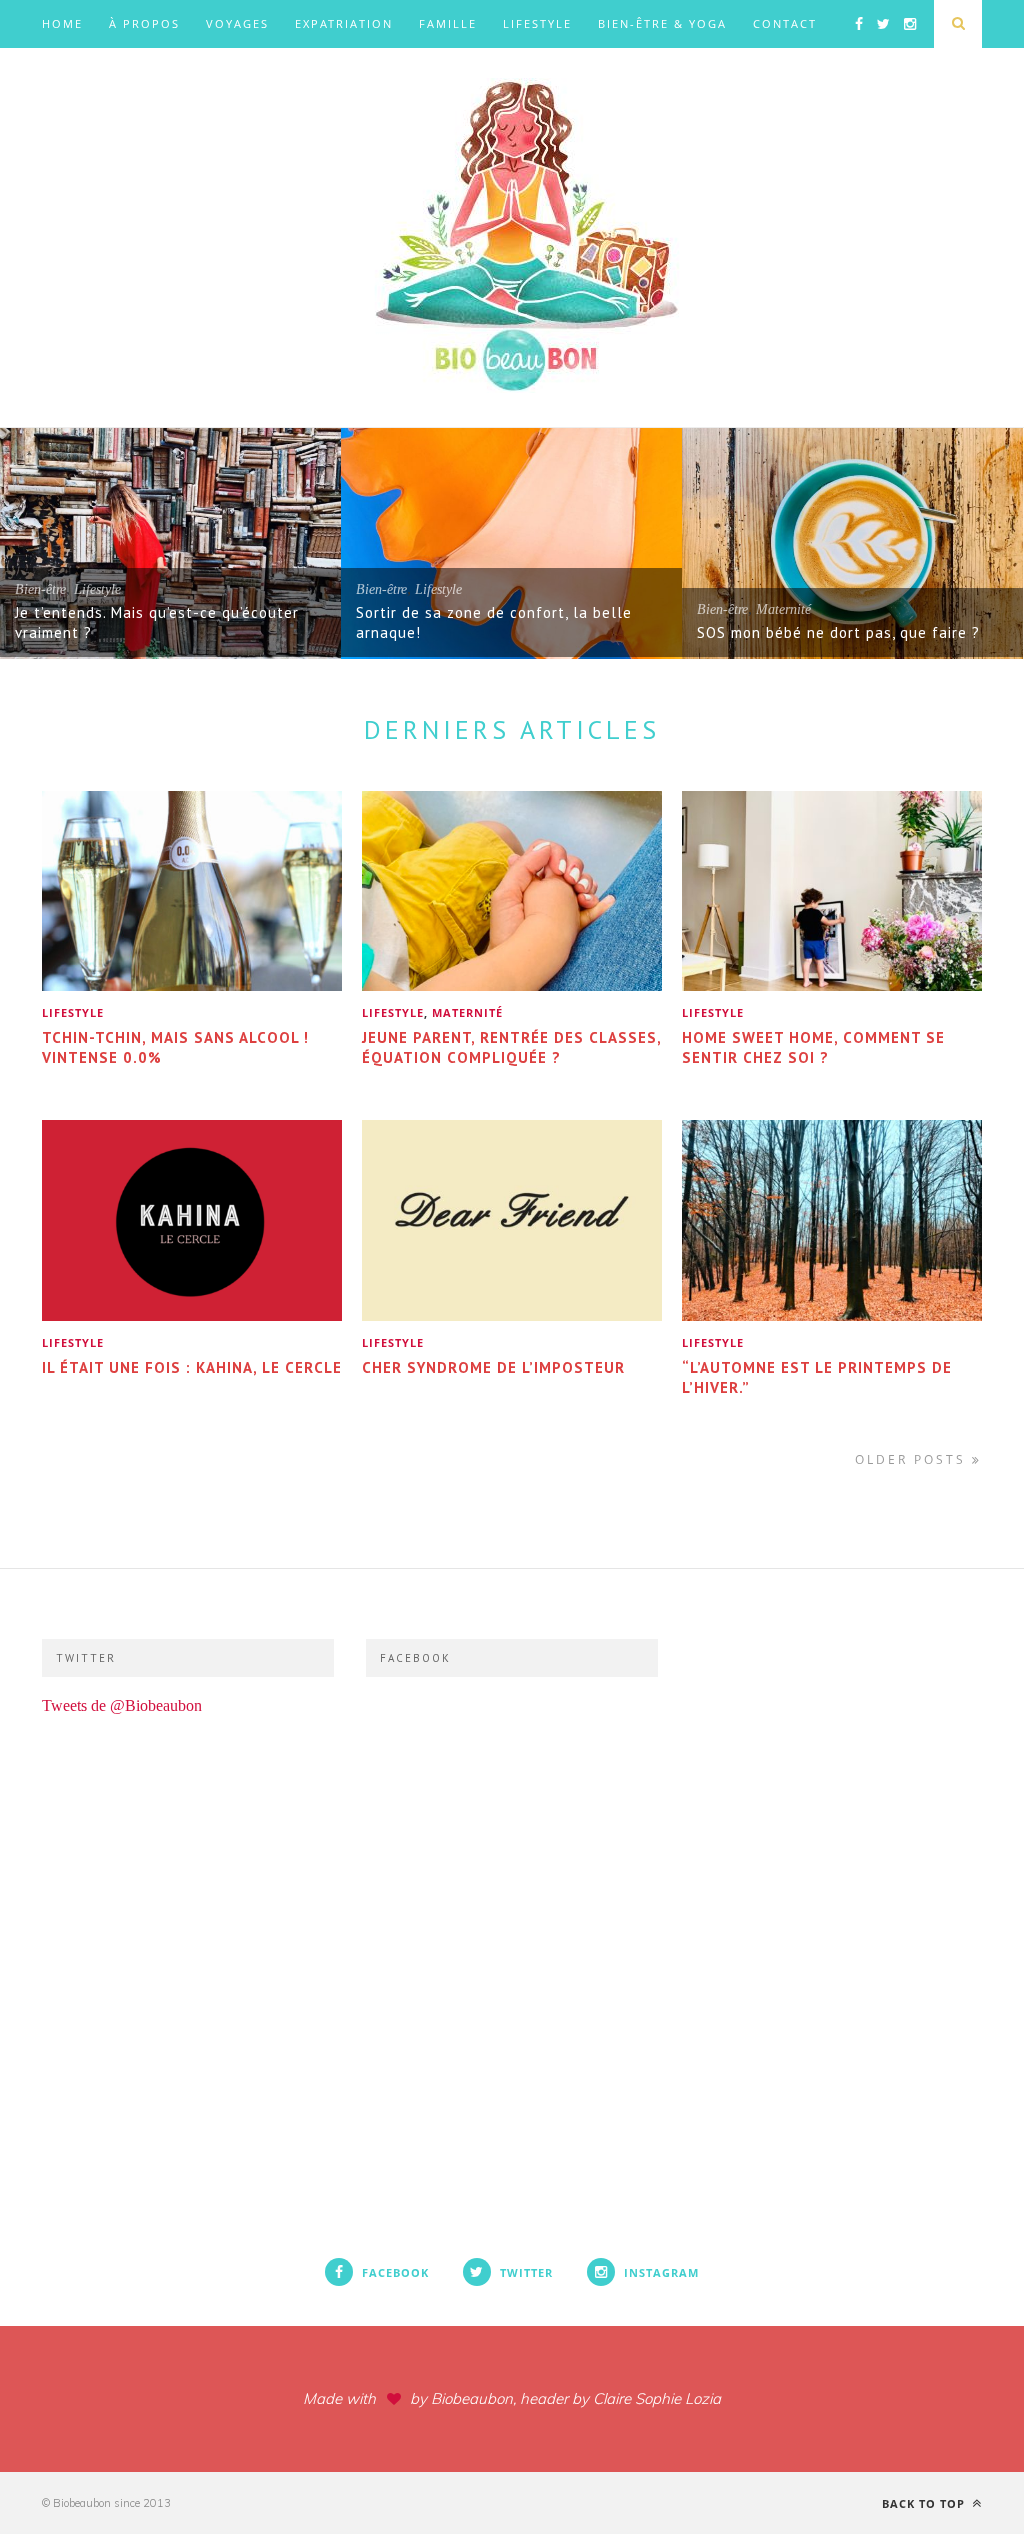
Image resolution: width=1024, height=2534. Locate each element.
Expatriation (344, 23)
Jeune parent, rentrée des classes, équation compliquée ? (511, 1047)
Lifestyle (537, 23)
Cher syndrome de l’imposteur (493, 1367)
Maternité (783, 609)
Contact (785, 23)
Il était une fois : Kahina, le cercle (192, 1367)
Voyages (237, 23)
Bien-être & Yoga (662, 23)
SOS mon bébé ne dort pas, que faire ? (838, 632)
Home (62, 23)
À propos (144, 23)
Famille (448, 23)
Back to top (925, 2503)
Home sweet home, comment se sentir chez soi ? (813, 1047)
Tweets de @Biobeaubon (122, 1705)
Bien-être (40, 589)
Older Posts (913, 1459)
